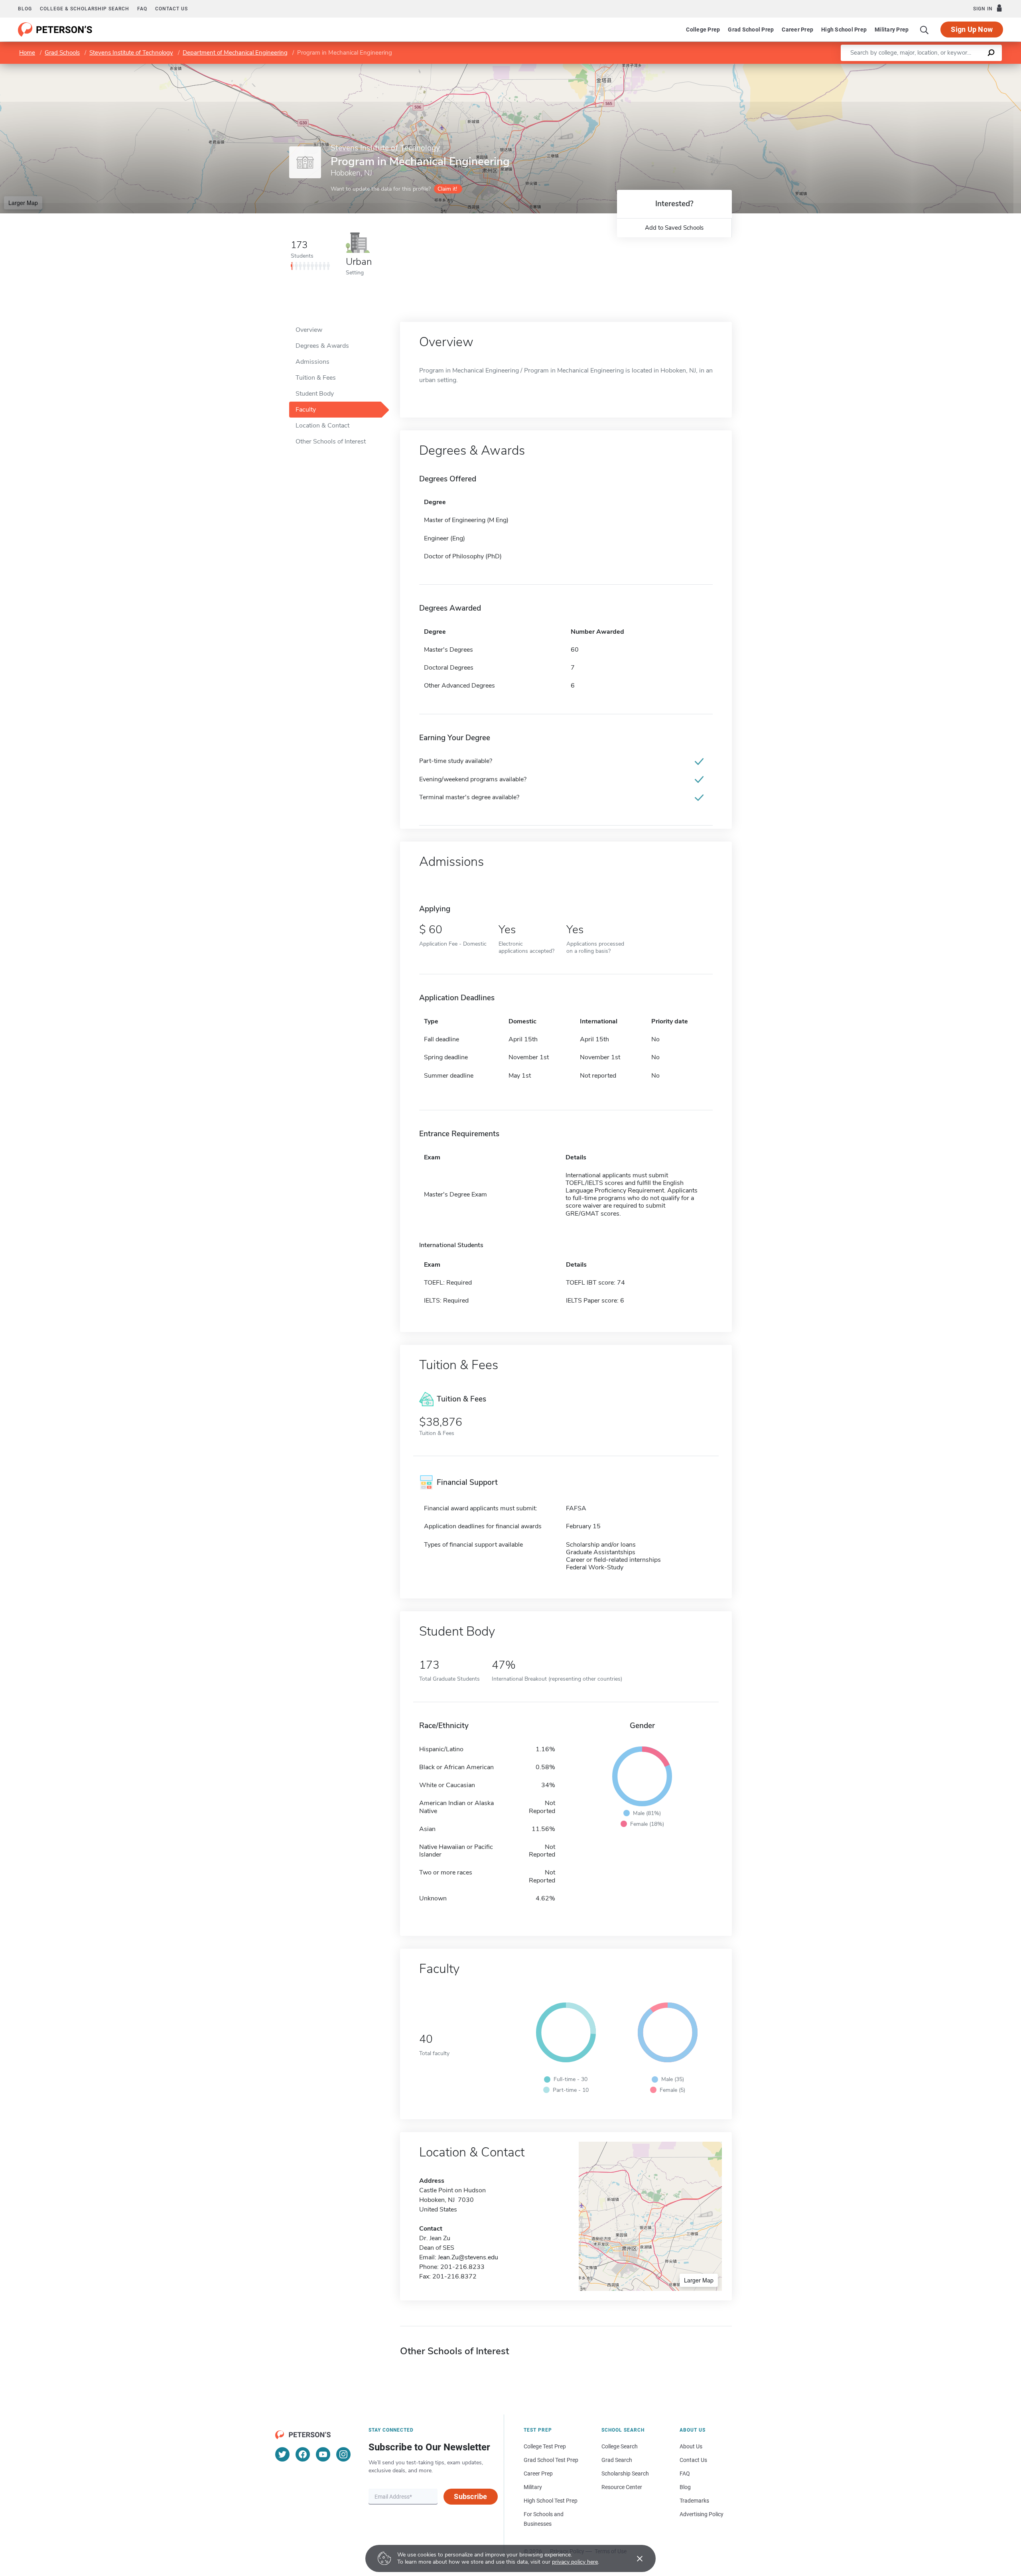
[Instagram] (343, 2454)
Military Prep (892, 30)
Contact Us (693, 2460)
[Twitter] (282, 2454)
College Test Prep (545, 2446)
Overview (309, 330)
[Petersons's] (55, 30)
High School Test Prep (551, 2501)
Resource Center (622, 2487)
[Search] (924, 30)
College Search (620, 2446)
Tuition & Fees (316, 378)
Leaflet (927, 68)
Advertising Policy (702, 2514)
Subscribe (470, 2496)
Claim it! (447, 189)
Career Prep (797, 30)
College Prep (703, 30)
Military (533, 2487)
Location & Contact (322, 426)
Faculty (306, 410)
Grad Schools (62, 53)
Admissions (312, 362)
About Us (691, 2446)
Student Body (315, 394)
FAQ (142, 9)
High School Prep (844, 30)
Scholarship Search (625, 2474)
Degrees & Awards (322, 346)
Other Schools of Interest (331, 441)
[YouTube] (323, 2454)
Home (27, 53)
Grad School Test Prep (551, 2460)
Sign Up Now (972, 29)
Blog (25, 9)
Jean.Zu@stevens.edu (468, 2257)
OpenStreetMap (967, 68)
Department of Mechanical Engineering (235, 53)
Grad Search (617, 2460)
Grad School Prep (751, 30)
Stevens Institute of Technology (131, 53)
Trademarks (694, 2501)
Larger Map (23, 203)
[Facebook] (303, 2454)
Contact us (171, 9)
